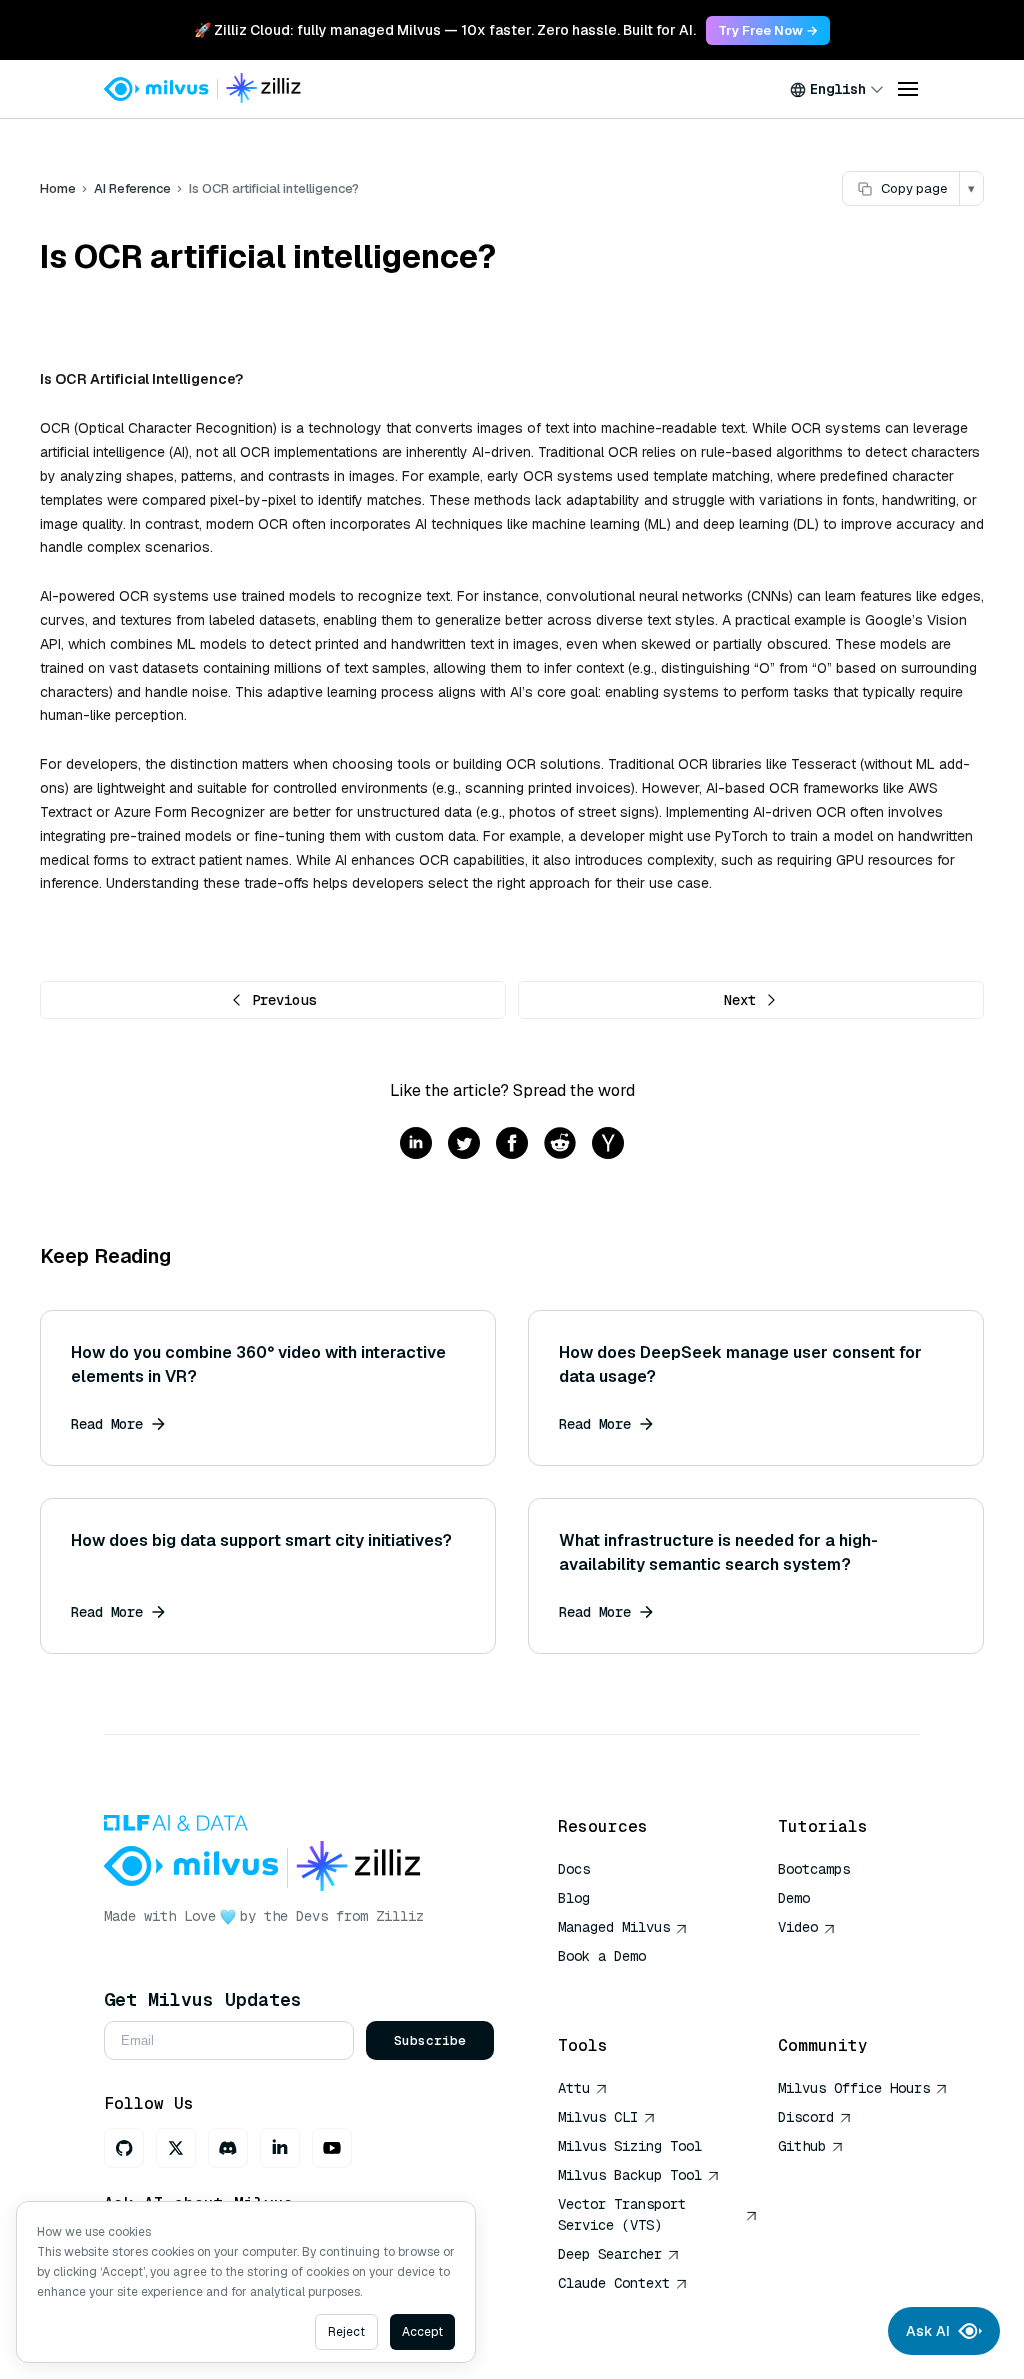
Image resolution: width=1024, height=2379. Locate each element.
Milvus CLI (598, 2117)
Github (802, 2146)
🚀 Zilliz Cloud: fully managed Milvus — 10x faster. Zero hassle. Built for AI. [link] (445, 30)
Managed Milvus (614, 1927)
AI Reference (132, 188)
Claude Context (614, 2283)
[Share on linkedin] (416, 1144)
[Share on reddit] (560, 1144)
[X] (176, 2148)
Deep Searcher (610, 2254)
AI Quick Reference (630, 1985)
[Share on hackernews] (608, 1144)
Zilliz (400, 1916)
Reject (346, 2332)
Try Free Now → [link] (768, 30)
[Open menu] (908, 89)
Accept (422, 2332)
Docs (574, 1869)
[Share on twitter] (464, 1144)
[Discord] (228, 2148)
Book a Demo (602, 1956)
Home (58, 188)
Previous (284, 1000)
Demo (794, 1898)
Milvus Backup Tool (630, 2175)
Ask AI (928, 2331)
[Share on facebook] (512, 1144)
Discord (806, 2117)
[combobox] (837, 89)
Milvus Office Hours (854, 2088)
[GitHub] (124, 2148)
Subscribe (430, 2040)
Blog (574, 1898)
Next (740, 1000)
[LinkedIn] (280, 2148)
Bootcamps (814, 1869)
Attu (574, 2088)
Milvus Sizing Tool (630, 2146)
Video (798, 1927)
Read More (107, 1424)
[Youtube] (332, 2148)
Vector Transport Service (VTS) (622, 2214)
